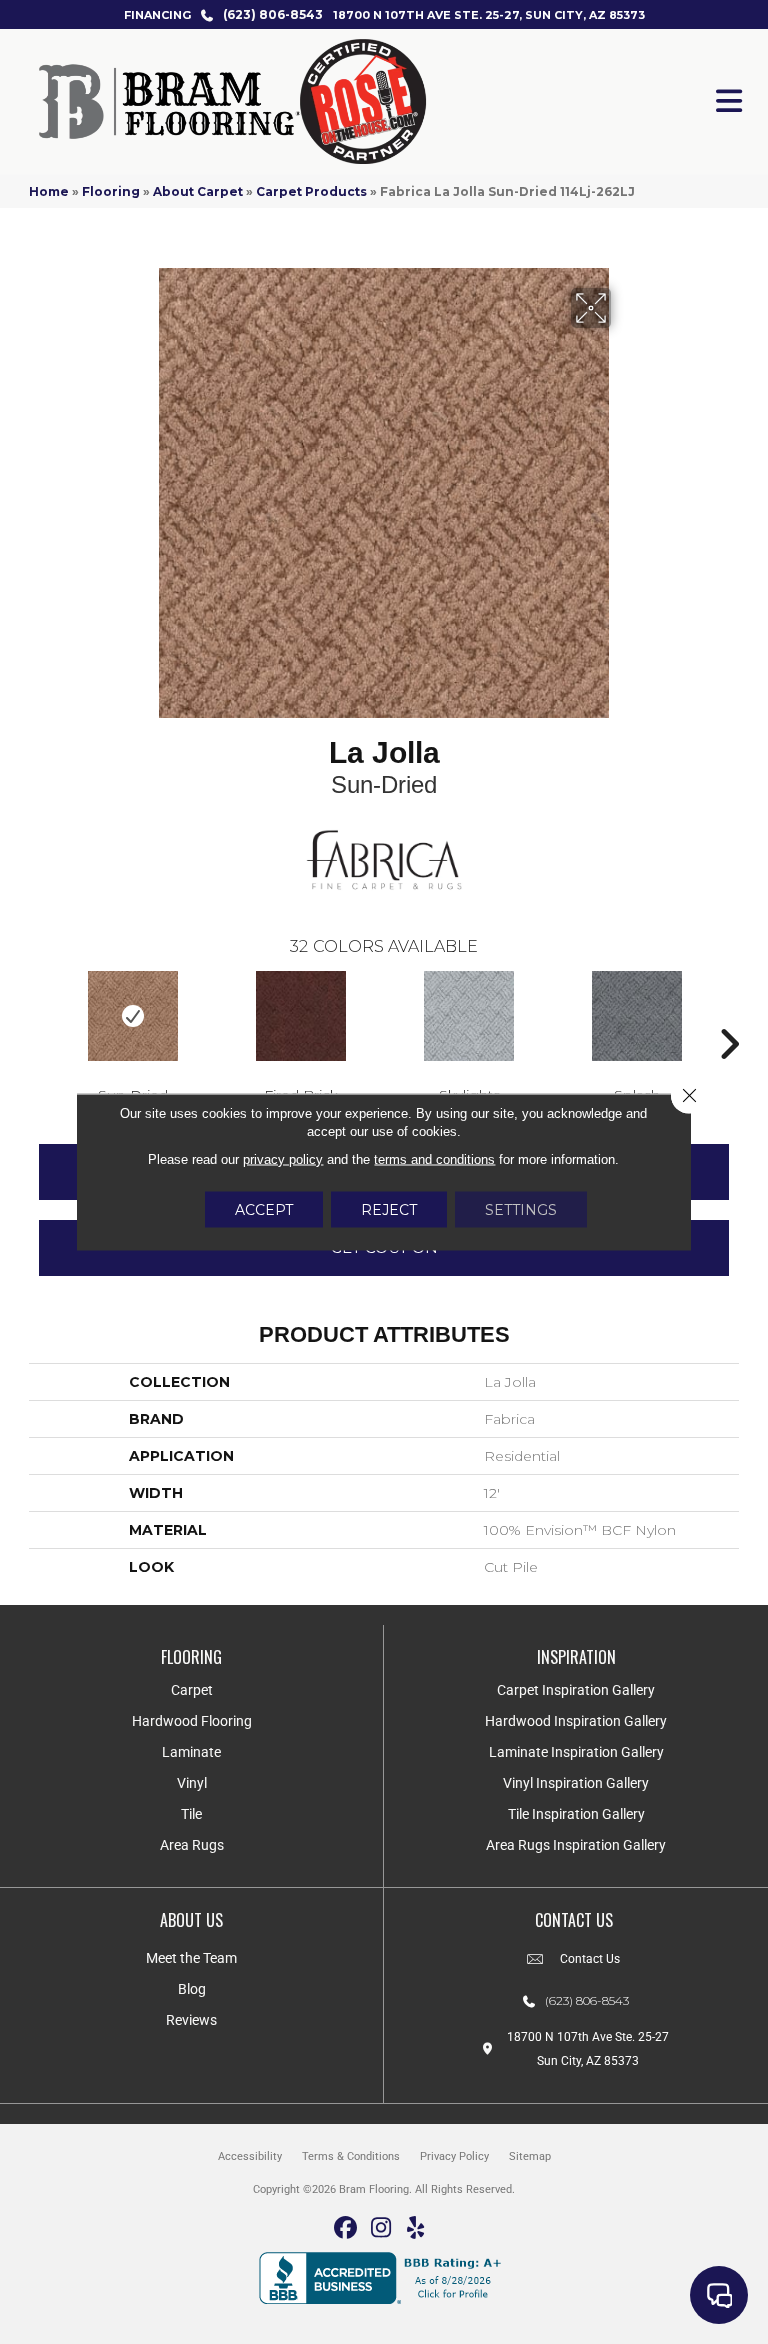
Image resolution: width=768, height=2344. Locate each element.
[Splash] (637, 1016)
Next (729, 1014)
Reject (389, 1210)
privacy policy (283, 1159)
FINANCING (157, 15)
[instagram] (381, 2228)
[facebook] (346, 2228)
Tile (191, 1814)
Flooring (111, 191)
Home (49, 191)
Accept (264, 1210)
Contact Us (590, 1959)
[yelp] (416, 2228)
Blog (192, 1989)
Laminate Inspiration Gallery (576, 1752)
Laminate (191, 1752)
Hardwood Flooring (192, 1721)
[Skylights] (469, 1016)
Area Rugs (192, 1845)
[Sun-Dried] (133, 1016)
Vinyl (192, 1783)
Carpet (192, 1690)
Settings (521, 1210)
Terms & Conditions (351, 2156)
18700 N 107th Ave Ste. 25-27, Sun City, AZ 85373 (489, 15)
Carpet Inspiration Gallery (576, 1690)
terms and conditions (434, 1159)
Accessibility (250, 2156)
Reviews (191, 2020)
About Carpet (198, 191)
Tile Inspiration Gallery (576, 1814)
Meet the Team (191, 1958)
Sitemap (530, 2156)
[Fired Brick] (301, 1016)
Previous (39, 1014)
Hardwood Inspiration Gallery (576, 1721)
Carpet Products (311, 191)
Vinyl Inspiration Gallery (576, 1783)
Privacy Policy (454, 2156)
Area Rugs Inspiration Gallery (576, 1845)
